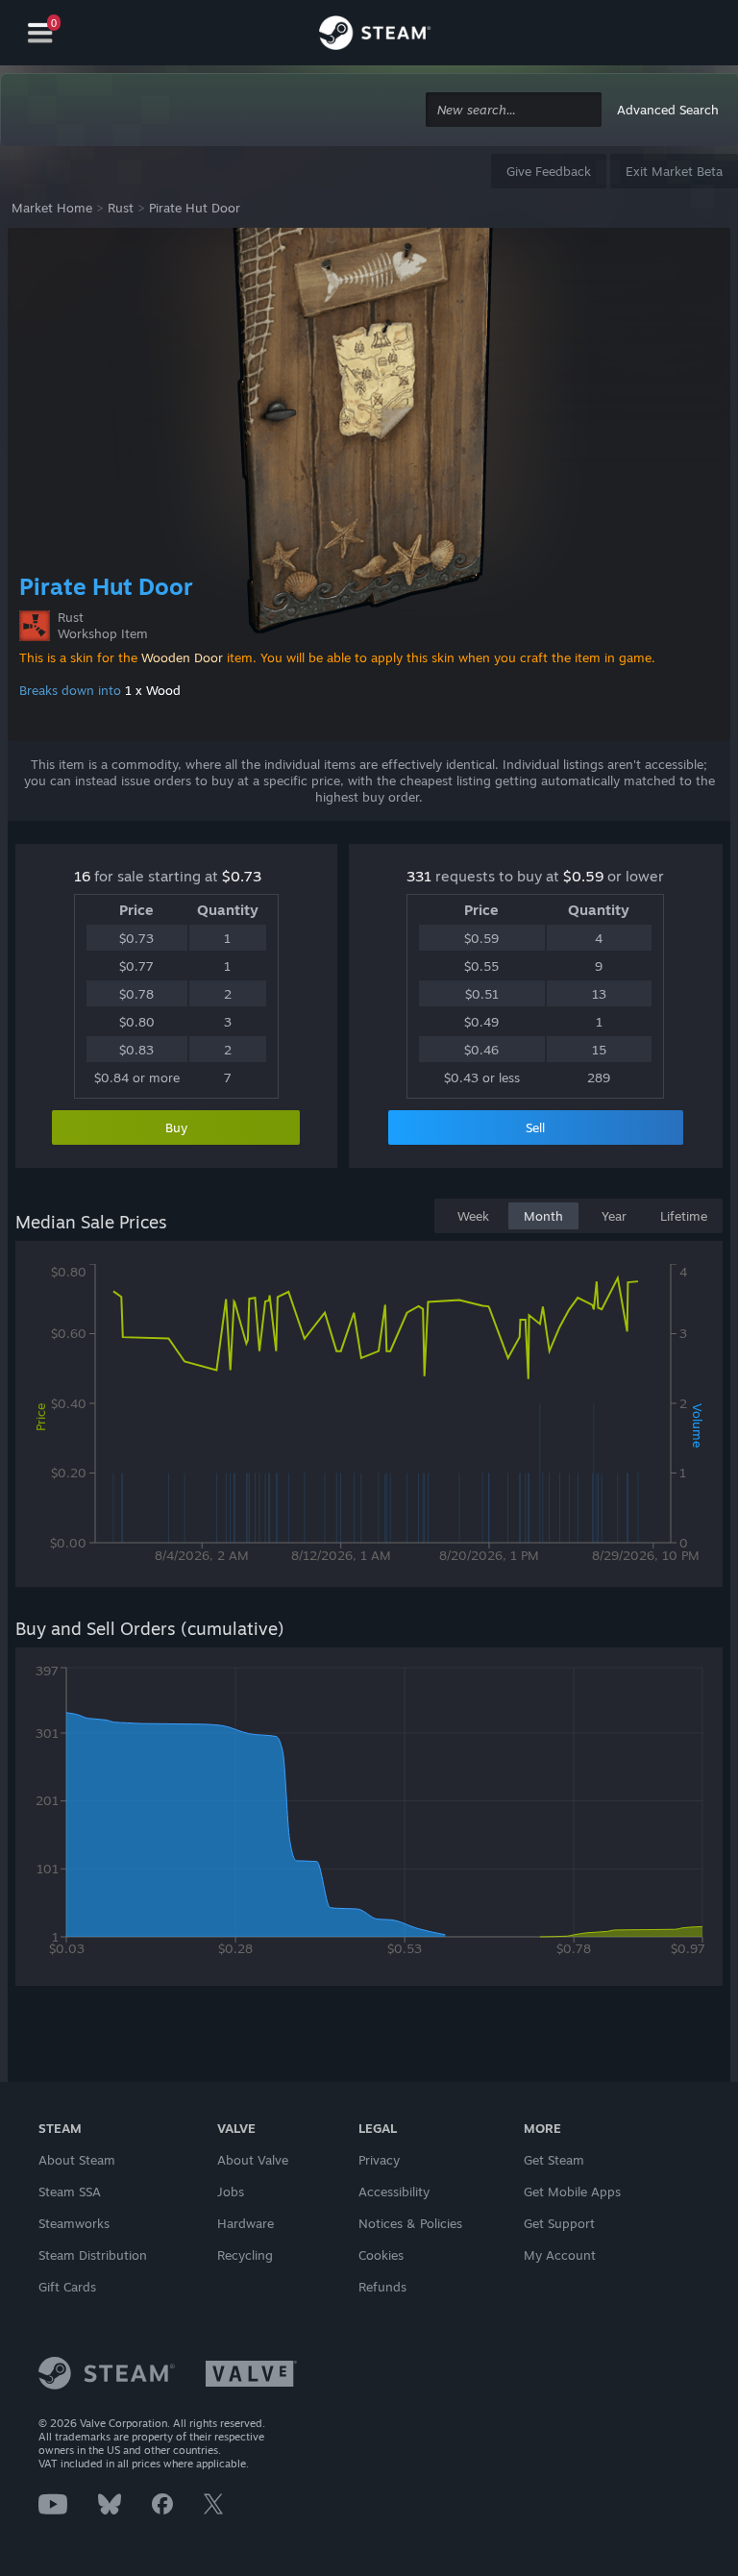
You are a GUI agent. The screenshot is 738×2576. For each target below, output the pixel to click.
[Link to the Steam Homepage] (375, 36)
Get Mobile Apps (572, 2192)
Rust (121, 208)
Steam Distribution (93, 2255)
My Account (560, 2255)
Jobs (231, 2192)
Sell (535, 1127)
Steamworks (74, 2223)
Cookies (381, 2255)
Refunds (382, 2287)
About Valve (253, 2160)
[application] (369, 1418)
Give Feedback (549, 171)
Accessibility (394, 2192)
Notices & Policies (410, 2223)
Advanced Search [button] (668, 110)
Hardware (246, 2223)
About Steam (77, 2160)
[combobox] (514, 110)
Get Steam (554, 2160)
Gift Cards (67, 2287)
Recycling (245, 2255)
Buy (176, 1127)
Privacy (379, 2160)
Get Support (559, 2223)
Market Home (52, 208)
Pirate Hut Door (195, 208)
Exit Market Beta (674, 171)
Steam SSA (70, 2192)
